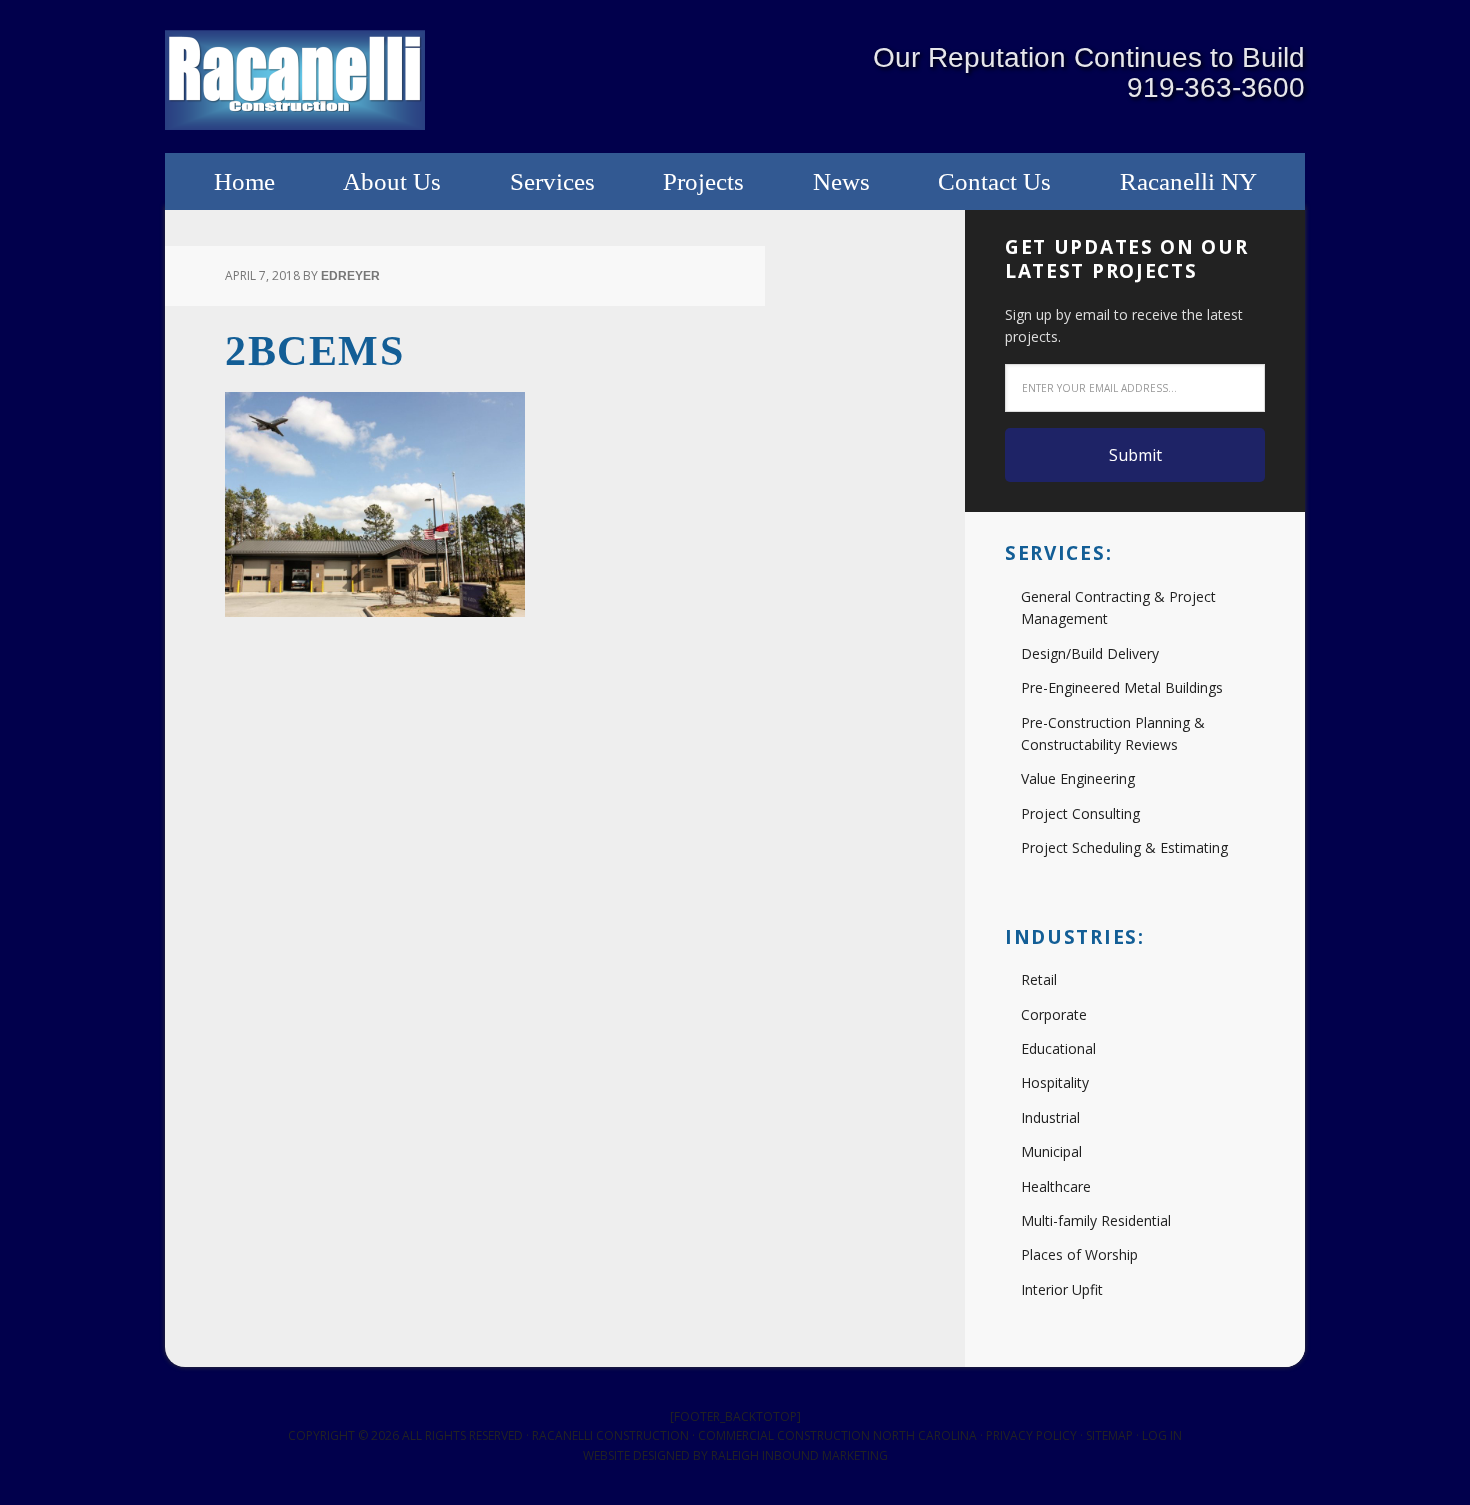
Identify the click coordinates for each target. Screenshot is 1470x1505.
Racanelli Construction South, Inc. (295, 80)
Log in (1162, 1435)
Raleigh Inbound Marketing (799, 1455)
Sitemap (1109, 1435)
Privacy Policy (1031, 1435)
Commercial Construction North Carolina (837, 1435)
